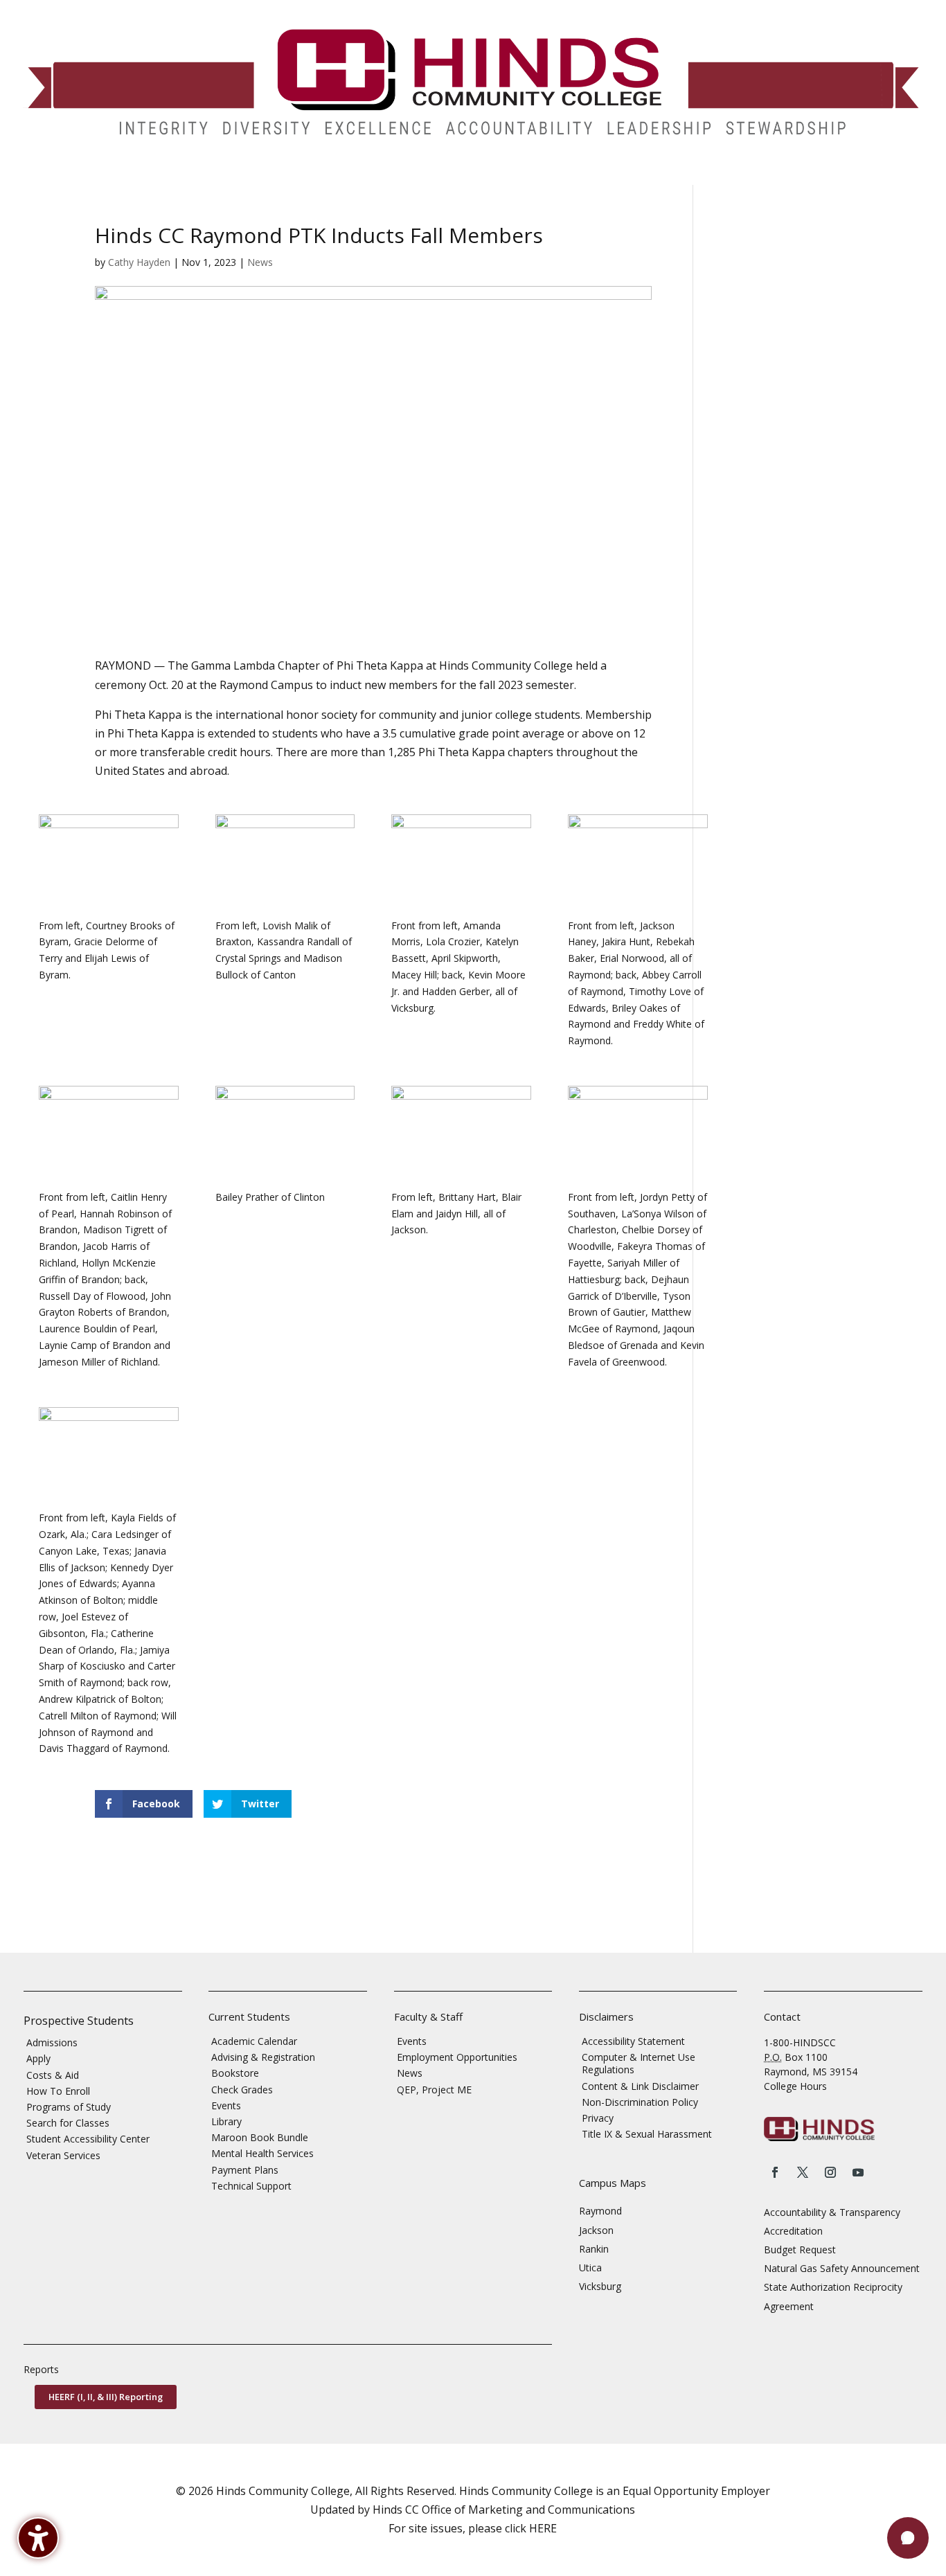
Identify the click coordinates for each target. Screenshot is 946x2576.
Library (226, 2121)
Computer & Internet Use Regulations (639, 2063)
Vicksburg (600, 2286)
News (260, 262)
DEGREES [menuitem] (128, 175)
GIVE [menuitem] (482, 175)
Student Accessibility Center (88, 2139)
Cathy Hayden (139, 262)
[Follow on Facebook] (775, 2172)
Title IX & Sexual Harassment (647, 2134)
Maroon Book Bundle (260, 2137)
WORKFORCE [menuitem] (605, 175)
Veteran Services (63, 2155)
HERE (543, 2528)
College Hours (795, 2086)
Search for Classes (68, 2123)
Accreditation (793, 2231)
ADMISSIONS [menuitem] (48, 175)
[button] (908, 2538)
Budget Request (800, 2249)
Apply (38, 2058)
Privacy (598, 2118)
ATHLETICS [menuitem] (536, 175)
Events (226, 2105)
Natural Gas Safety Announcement (842, 2268)
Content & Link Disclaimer (640, 2086)
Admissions (52, 2042)
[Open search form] (810, 175)
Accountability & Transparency (832, 2212)
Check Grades (242, 2090)
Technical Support (251, 2186)
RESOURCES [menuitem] (689, 175)
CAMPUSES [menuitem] (296, 175)
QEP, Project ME (434, 2090)
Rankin (594, 2249)
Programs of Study (69, 2107)
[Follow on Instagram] (830, 2172)
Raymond (600, 2211)
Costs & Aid (53, 2075)
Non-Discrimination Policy (640, 2102)
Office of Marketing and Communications (528, 2510)
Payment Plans (245, 2170)
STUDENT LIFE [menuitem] (210, 175)
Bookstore (235, 2073)
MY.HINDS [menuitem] (769, 175)
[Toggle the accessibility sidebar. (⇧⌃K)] (38, 2538)
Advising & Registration (263, 2057)
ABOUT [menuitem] (368, 175)
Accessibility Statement (633, 2041)
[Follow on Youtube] (858, 2172)
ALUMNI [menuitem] (435, 175)
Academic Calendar (254, 2041)
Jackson (596, 2230)
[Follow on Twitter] (803, 2172)
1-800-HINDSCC (800, 2042)
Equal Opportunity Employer (696, 2491)
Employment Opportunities (457, 2057)
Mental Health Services (262, 2153)
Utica (590, 2268)
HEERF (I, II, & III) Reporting (106, 2397)
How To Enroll (58, 2091)
